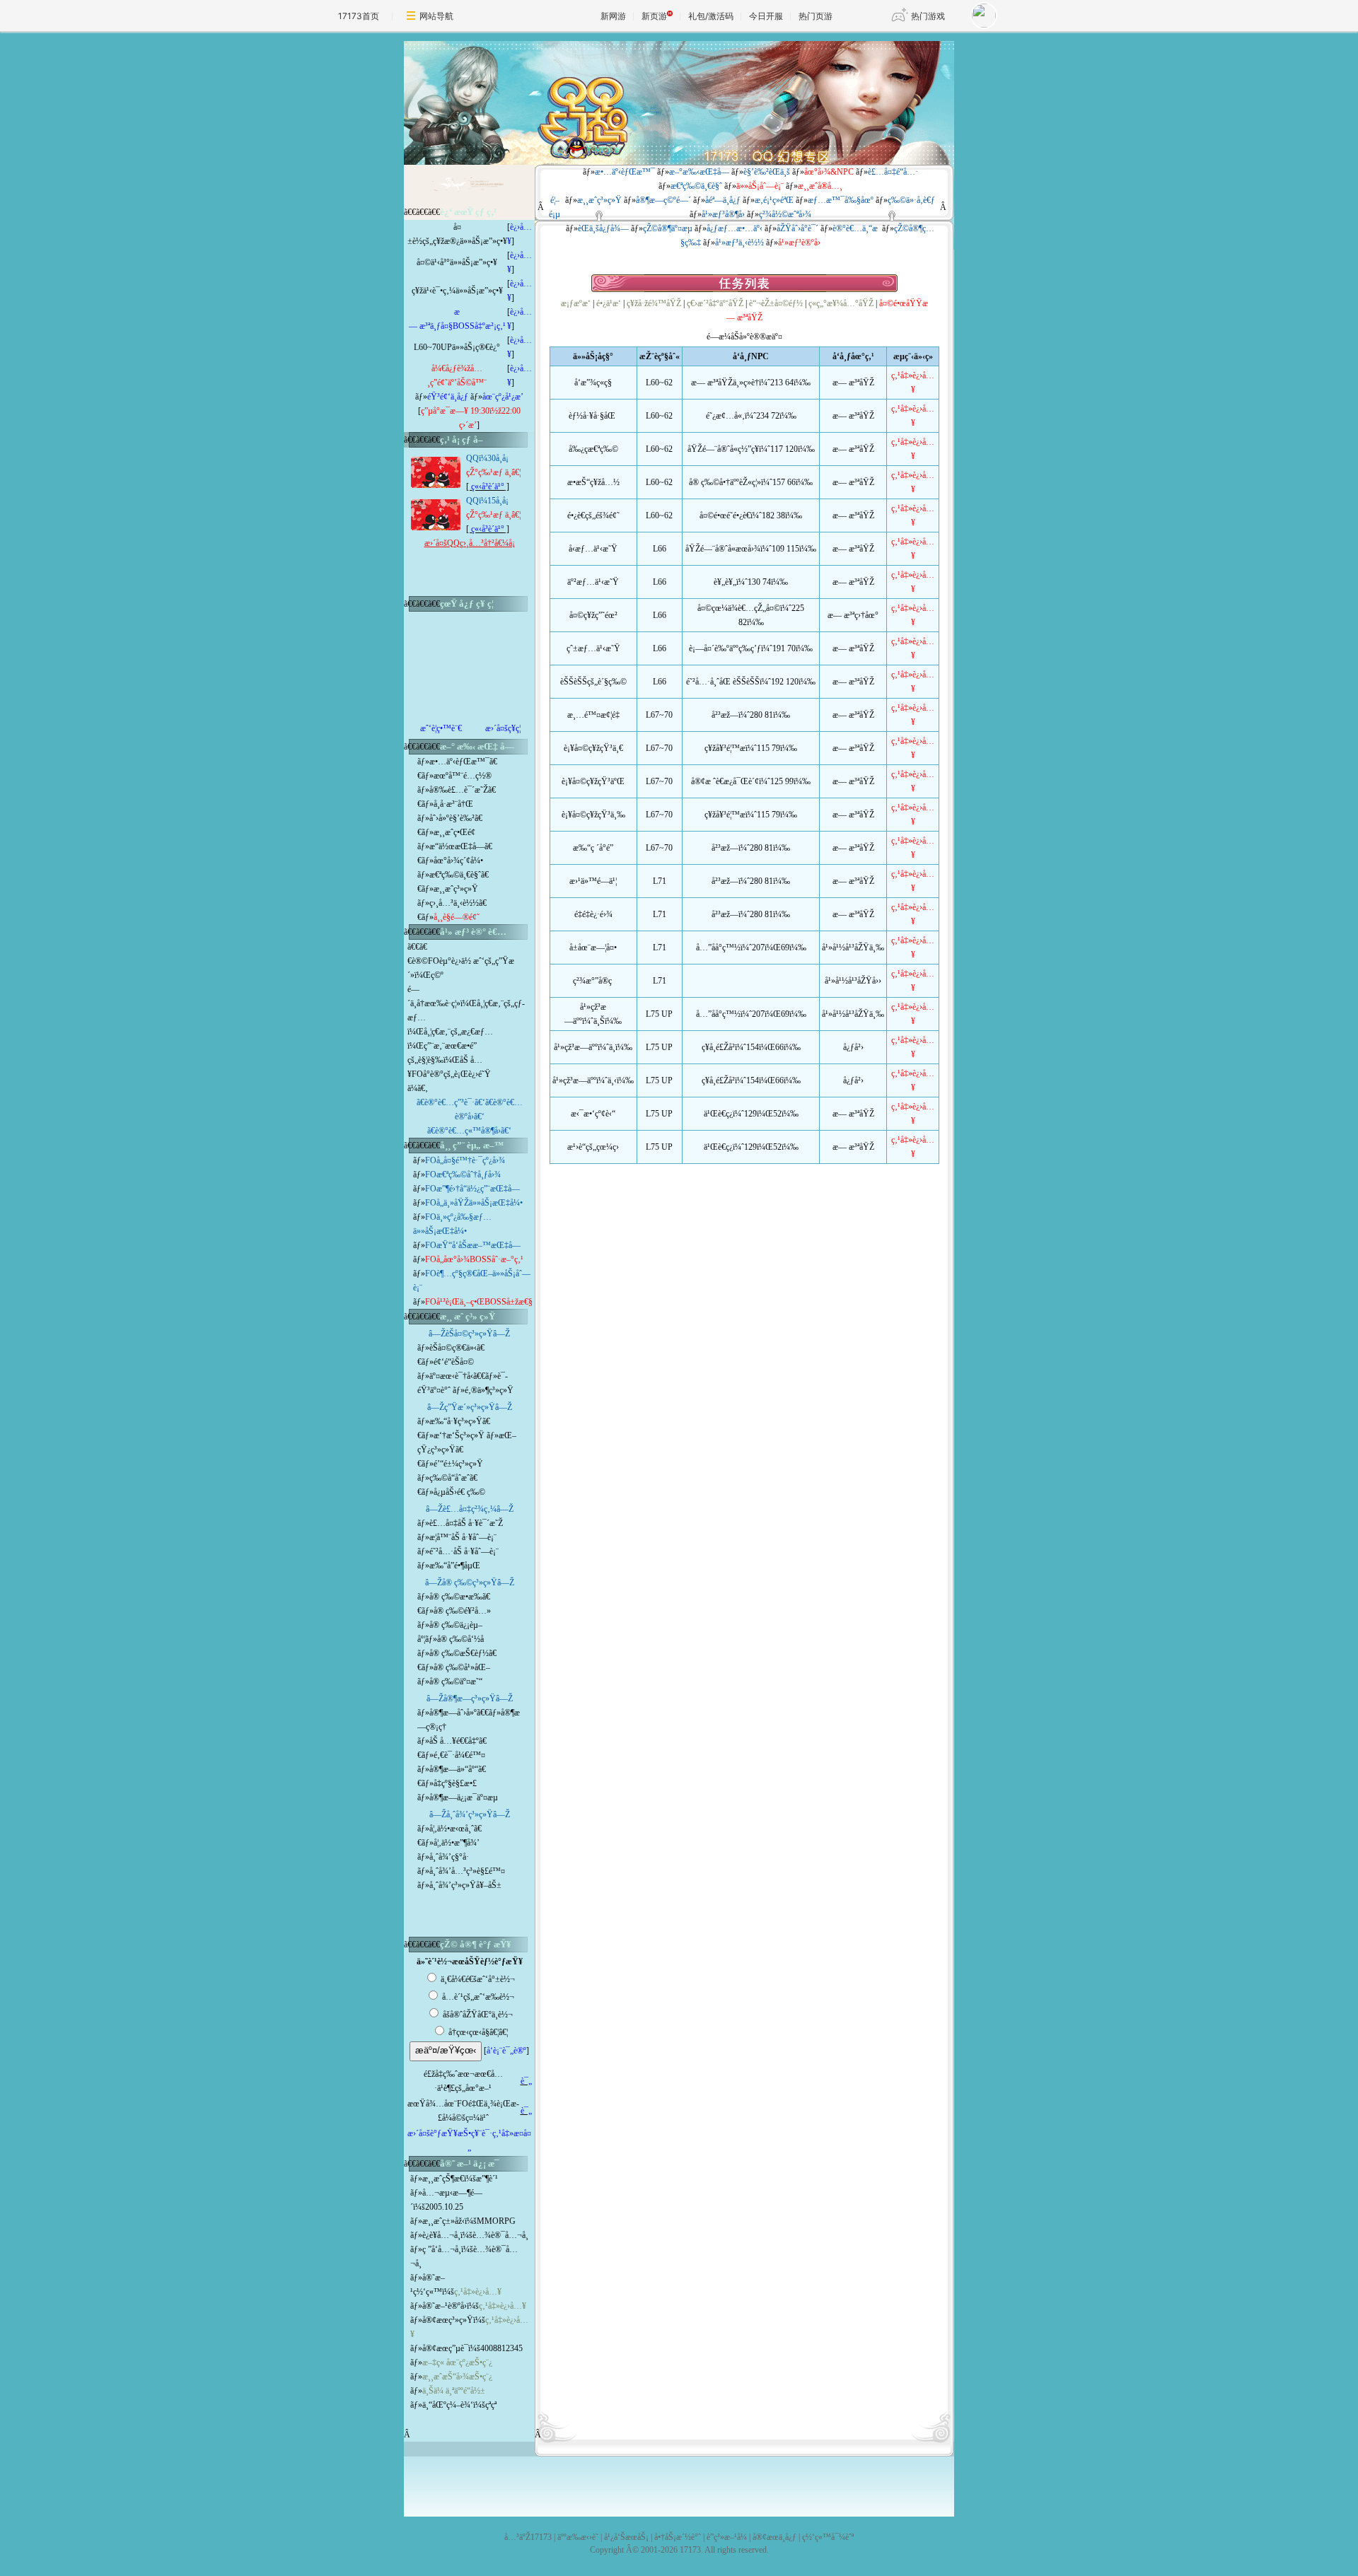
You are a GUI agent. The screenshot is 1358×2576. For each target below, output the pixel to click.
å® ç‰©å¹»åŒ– (462, 1667)
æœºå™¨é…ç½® (463, 776)
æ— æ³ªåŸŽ (853, 383)
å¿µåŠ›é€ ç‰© (459, 1492)
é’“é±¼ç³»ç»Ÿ (458, 1464)
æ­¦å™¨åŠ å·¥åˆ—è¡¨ (463, 1537)
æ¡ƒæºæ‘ (576, 303)
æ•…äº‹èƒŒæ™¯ (459, 762)
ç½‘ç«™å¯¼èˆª (828, 2537)
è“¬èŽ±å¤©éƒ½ (776, 303)
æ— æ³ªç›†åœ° (853, 615)
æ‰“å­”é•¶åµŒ (455, 1566)
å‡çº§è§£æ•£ (455, 1783)
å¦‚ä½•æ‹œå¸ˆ (452, 1829)
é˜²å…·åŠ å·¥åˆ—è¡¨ (464, 1551)
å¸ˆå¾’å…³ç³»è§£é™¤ (467, 1871)
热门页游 (816, 16)
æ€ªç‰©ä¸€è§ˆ (455, 875)
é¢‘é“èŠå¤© (454, 1362)
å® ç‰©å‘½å (460, 1639)
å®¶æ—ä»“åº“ (454, 1769)
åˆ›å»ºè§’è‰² (452, 818)
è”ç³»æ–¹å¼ (727, 2537)
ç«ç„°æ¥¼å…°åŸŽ (841, 303)
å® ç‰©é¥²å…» (462, 1611)
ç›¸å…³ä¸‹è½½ (454, 903)
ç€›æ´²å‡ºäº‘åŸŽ (715, 303)
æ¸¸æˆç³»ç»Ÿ (456, 889)
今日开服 (766, 16)
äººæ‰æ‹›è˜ (578, 2537)
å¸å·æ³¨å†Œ (453, 804)
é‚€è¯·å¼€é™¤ (459, 1755)
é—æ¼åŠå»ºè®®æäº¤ (744, 337)
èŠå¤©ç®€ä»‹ (453, 1348)
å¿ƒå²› (853, 1047)
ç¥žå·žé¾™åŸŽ (654, 303)
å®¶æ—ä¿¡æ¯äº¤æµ (464, 1797)
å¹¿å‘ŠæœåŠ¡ (626, 2537)
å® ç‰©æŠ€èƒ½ (459, 1653)
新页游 (654, 16)
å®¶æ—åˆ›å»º (453, 1713)
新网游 (613, 16)
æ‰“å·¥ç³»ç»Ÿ (456, 1421)
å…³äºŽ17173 (528, 2537)
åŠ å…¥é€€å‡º (454, 1741)
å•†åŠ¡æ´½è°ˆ (678, 2537)
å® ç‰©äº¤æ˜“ (456, 1682)
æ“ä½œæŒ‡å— (457, 846)
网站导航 (436, 16)
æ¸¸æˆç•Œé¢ (454, 832)
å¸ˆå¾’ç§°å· (449, 1857)
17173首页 (359, 16)
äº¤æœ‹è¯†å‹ (451, 1376)
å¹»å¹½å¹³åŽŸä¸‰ (853, 948)
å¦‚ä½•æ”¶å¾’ (456, 1843)
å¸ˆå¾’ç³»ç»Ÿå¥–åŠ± (465, 1885)
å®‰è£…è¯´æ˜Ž (459, 790)
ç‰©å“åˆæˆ (449, 1478)
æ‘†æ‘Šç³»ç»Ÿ (460, 1435)
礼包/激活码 (711, 16)
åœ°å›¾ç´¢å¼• (458, 861)
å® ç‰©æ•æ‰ (456, 1597)
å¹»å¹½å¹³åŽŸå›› (853, 981)
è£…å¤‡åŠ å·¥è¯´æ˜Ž (466, 1523)
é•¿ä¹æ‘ (609, 303)
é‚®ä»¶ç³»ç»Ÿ (489, 1390)
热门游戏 (928, 16)
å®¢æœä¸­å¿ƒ (774, 2537)
